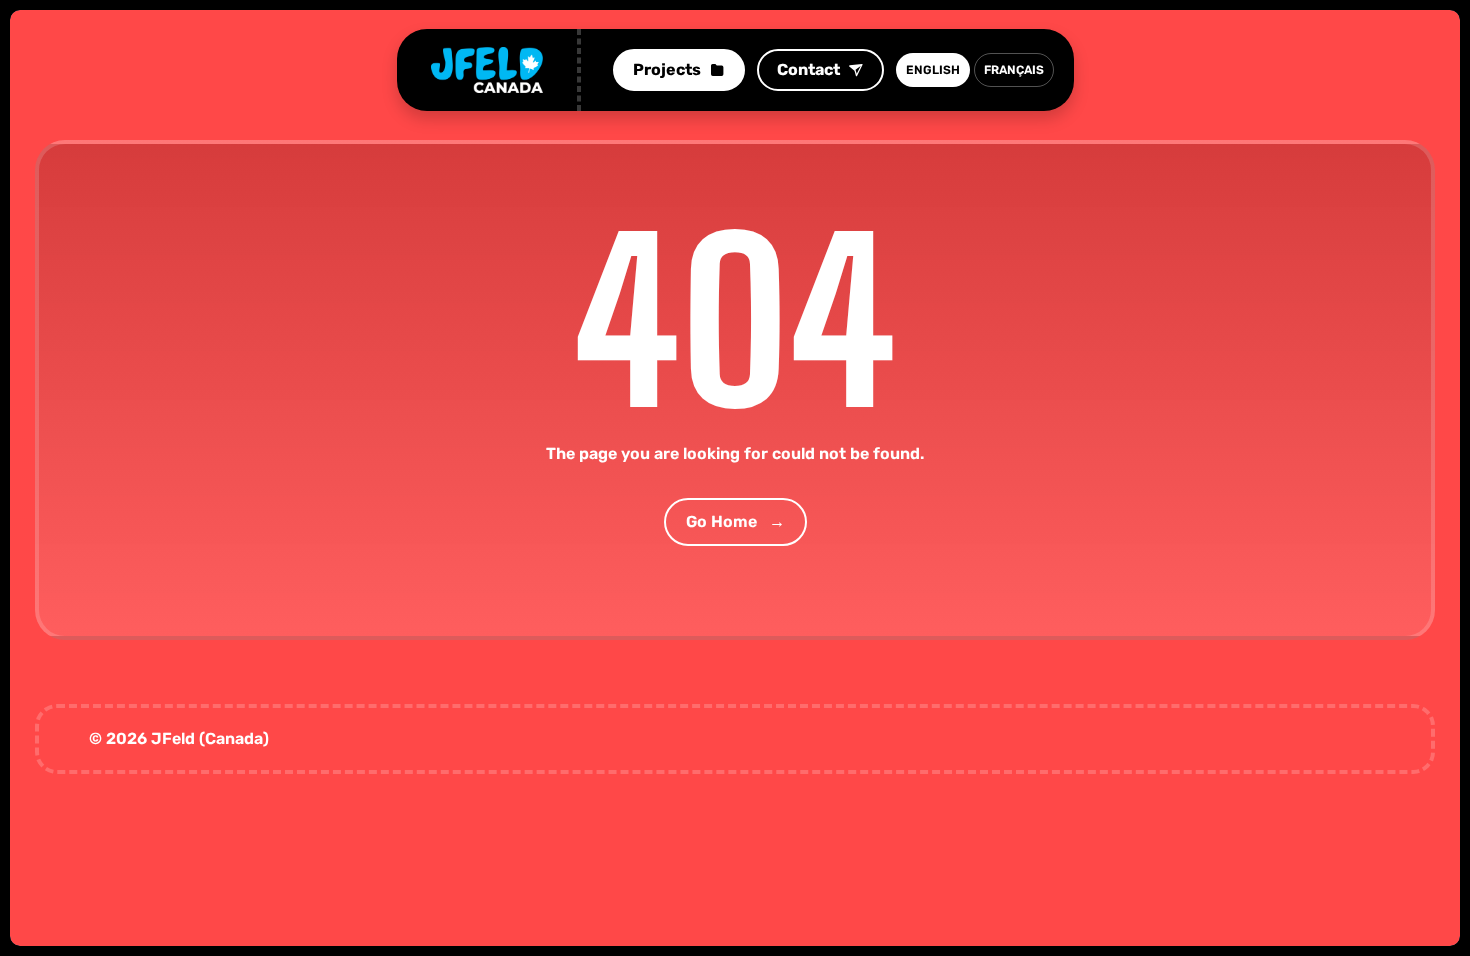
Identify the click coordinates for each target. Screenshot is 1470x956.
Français (1014, 70)
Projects (667, 69)
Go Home (735, 521)
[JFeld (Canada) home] (487, 70)
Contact (808, 69)
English (933, 70)
